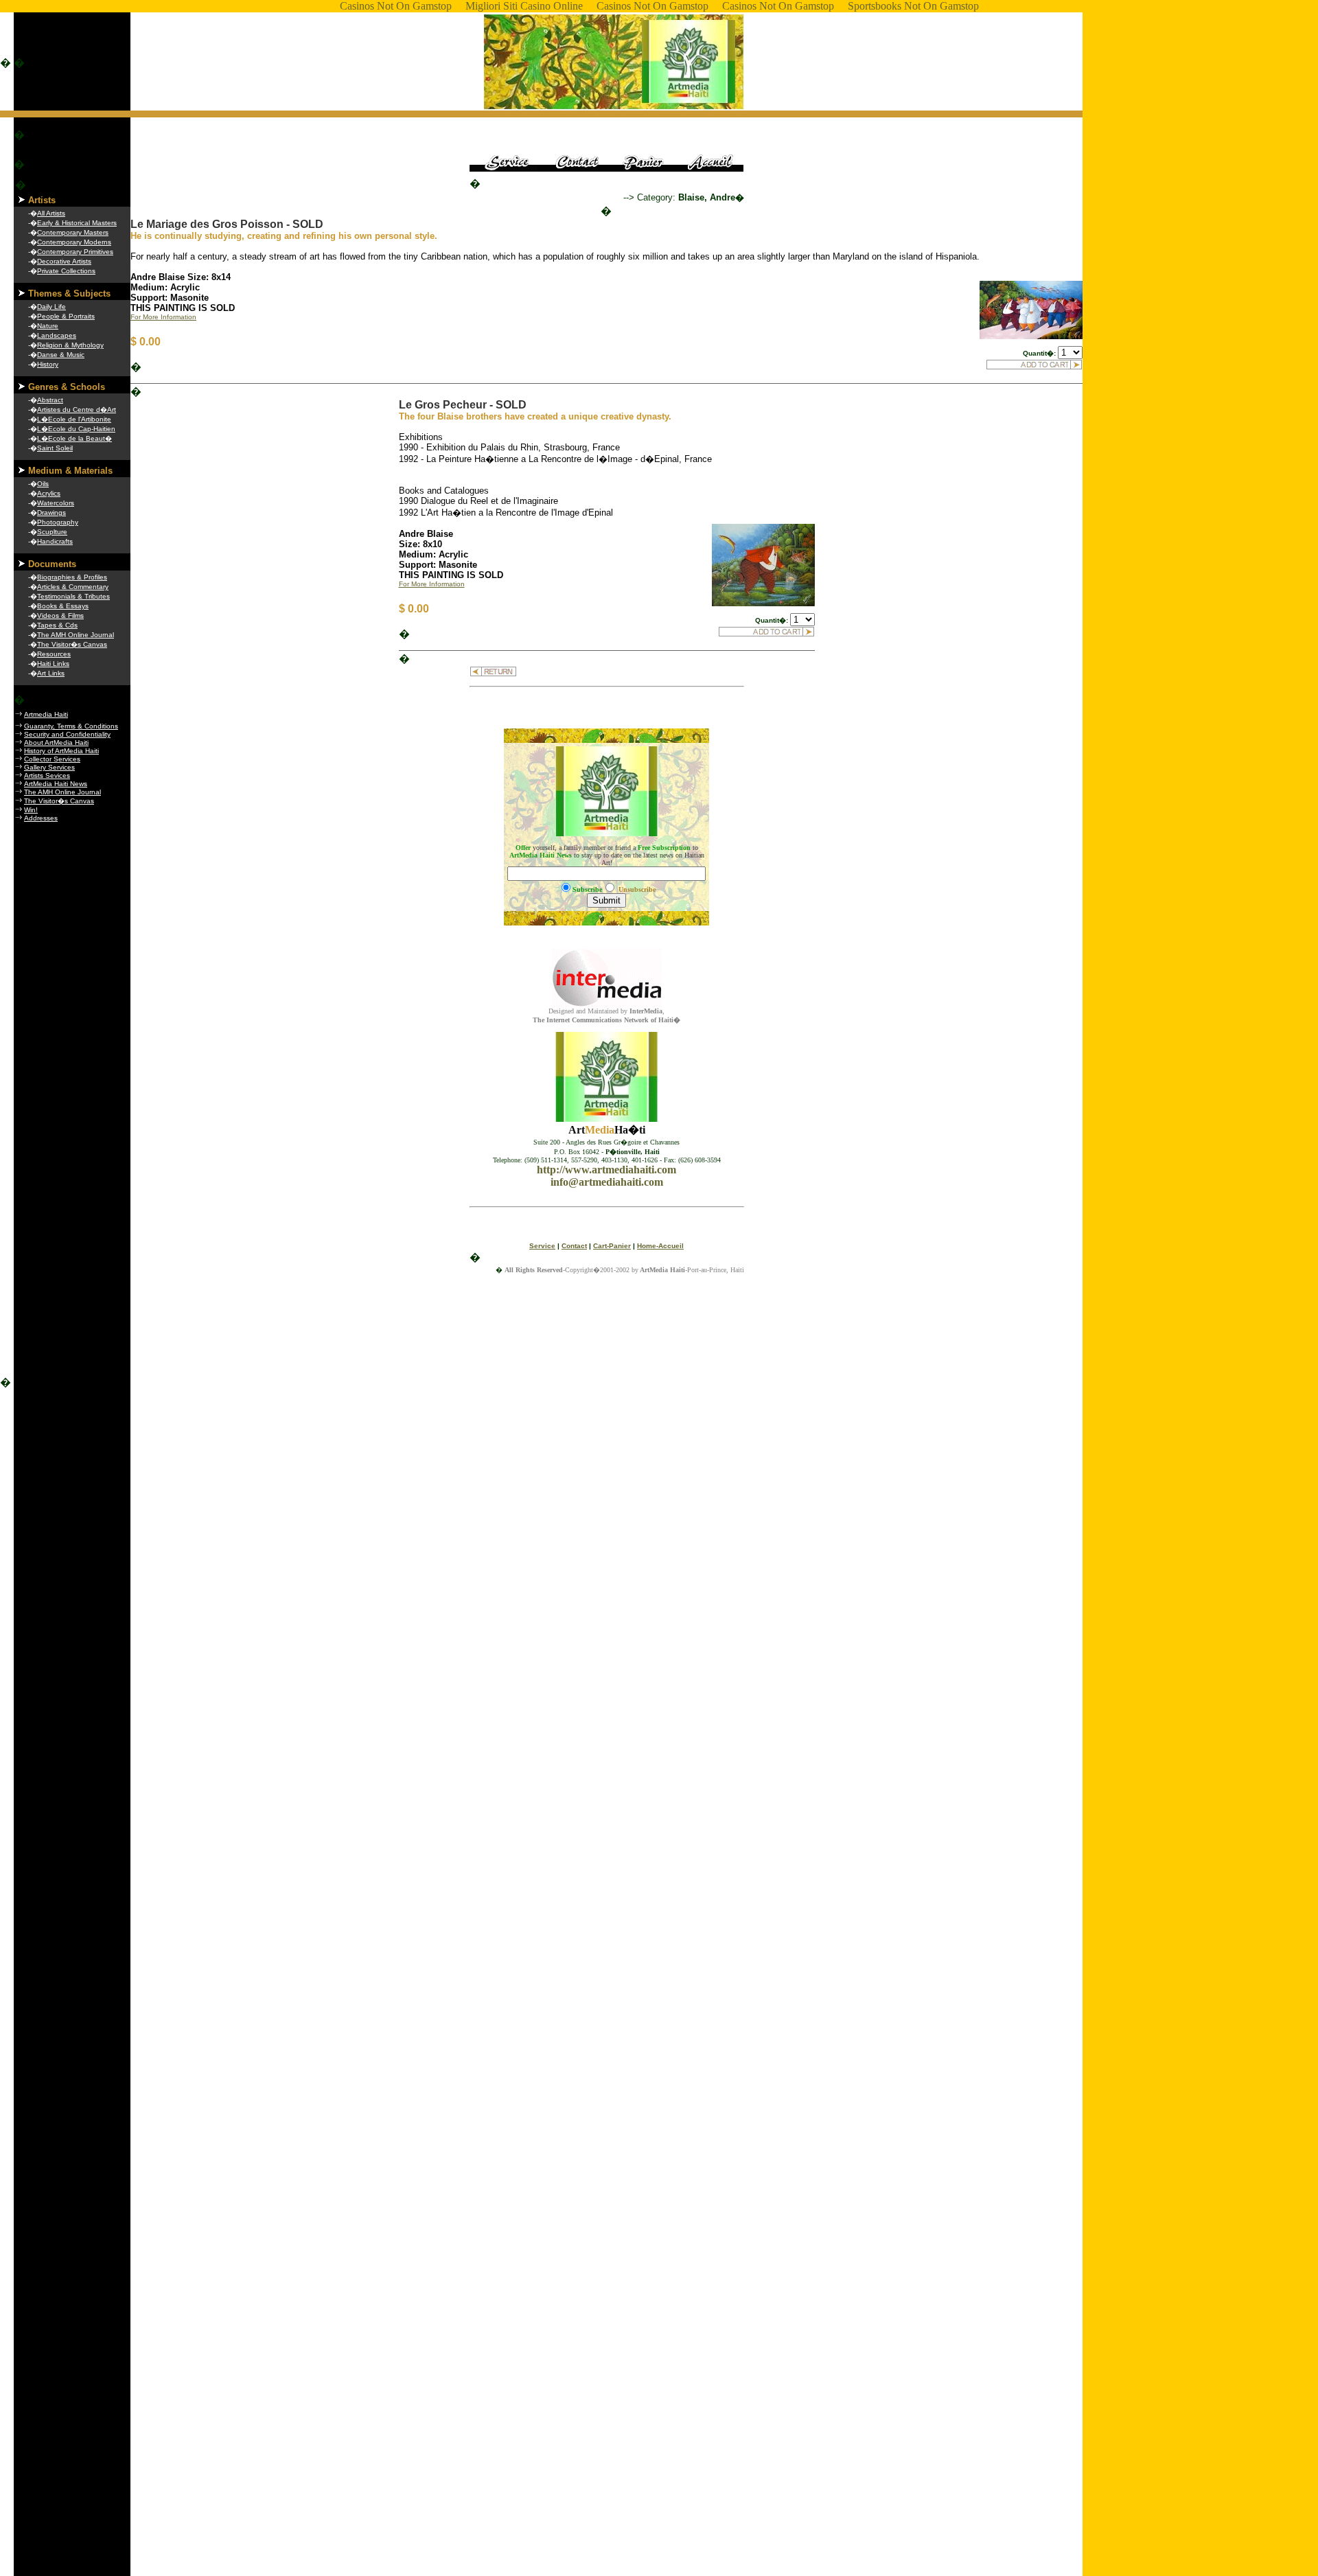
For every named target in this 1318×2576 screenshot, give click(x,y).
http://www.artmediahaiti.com (606, 1170)
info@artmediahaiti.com (607, 1182)
